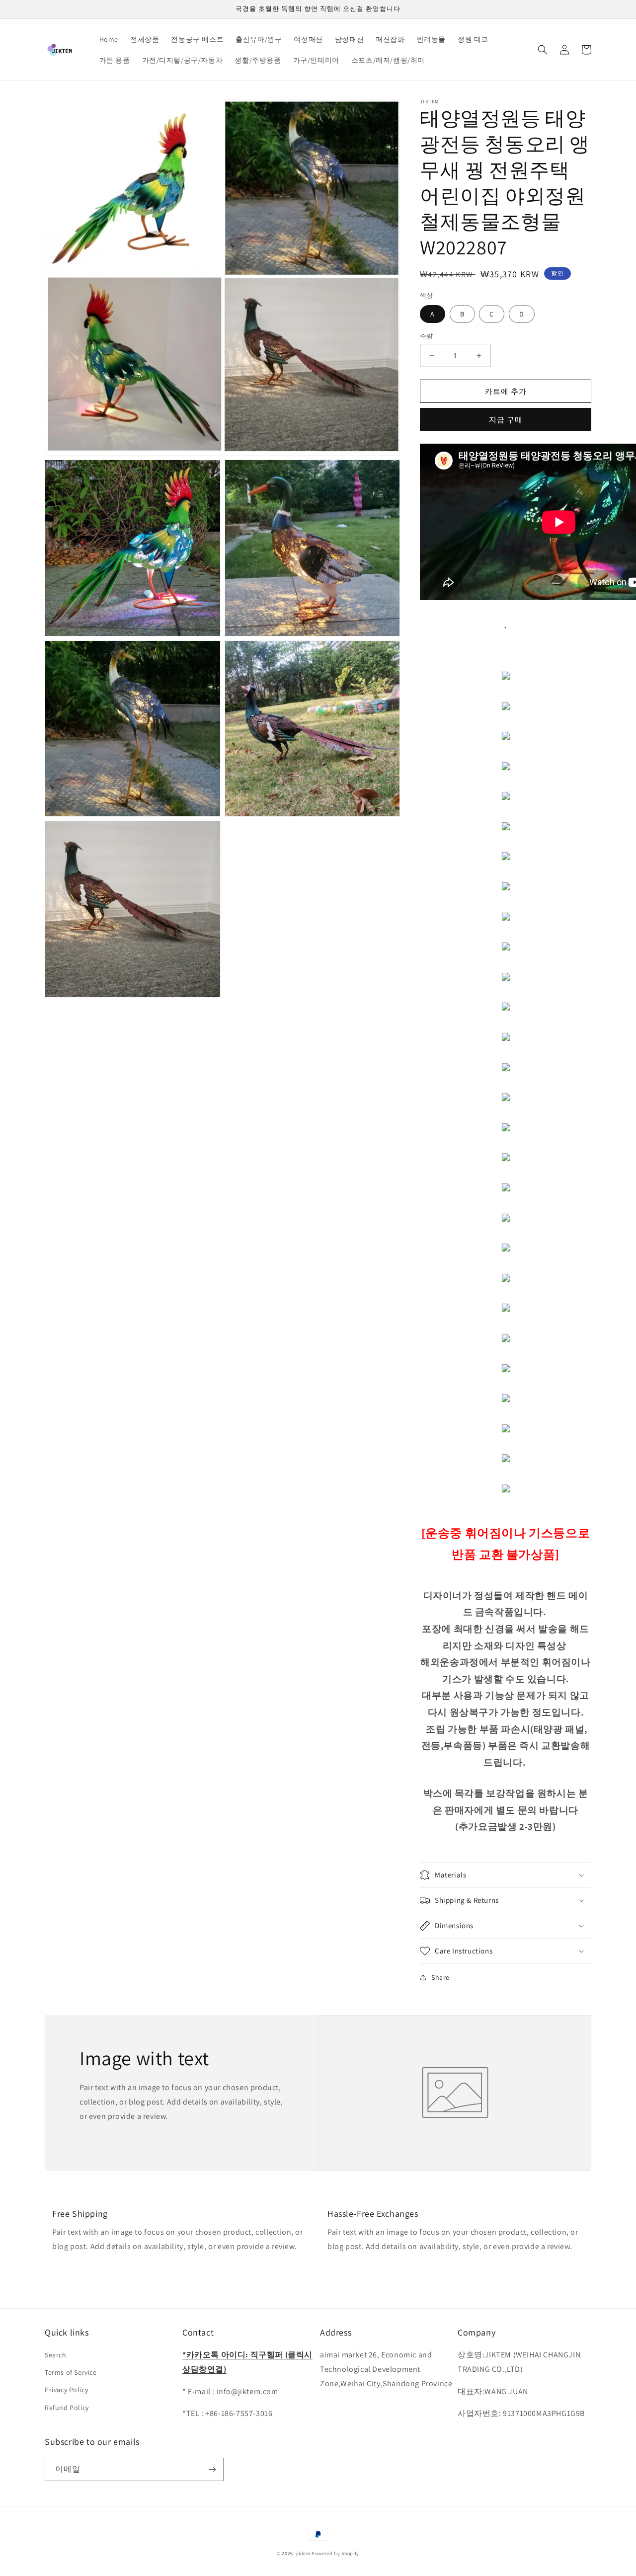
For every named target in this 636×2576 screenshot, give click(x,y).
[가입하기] (212, 2469)
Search (56, 2355)
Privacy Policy (66, 2390)
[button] (543, 50)
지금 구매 (506, 420)
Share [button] (440, 1977)
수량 (427, 336)
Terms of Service (71, 2372)
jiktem (303, 2553)
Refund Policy (67, 2408)
